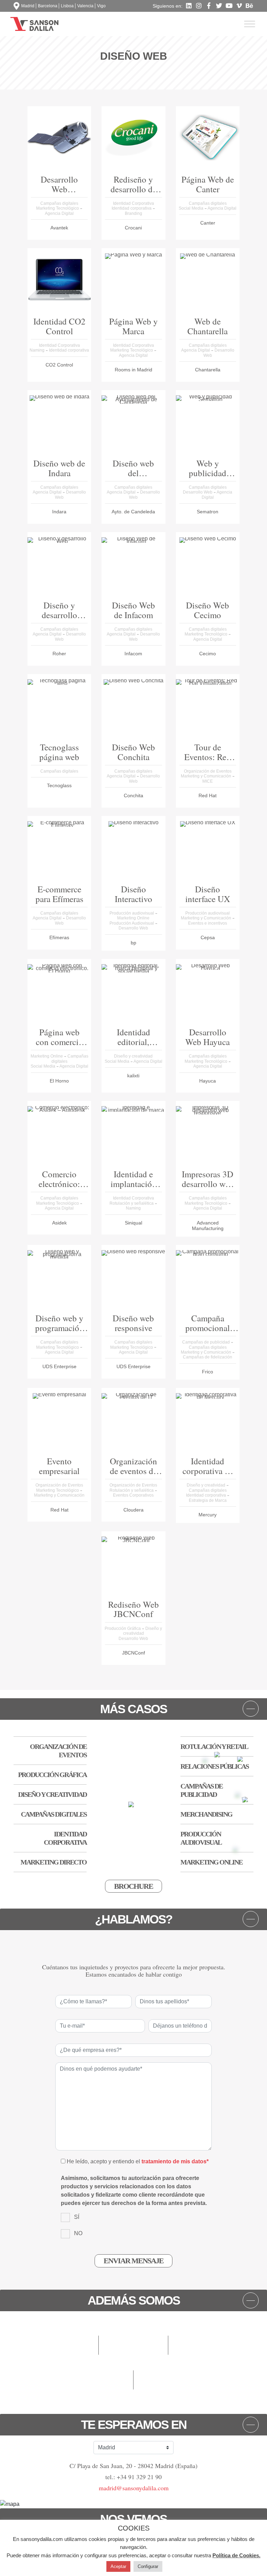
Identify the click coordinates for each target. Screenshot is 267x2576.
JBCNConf (133, 1653)
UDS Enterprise (59, 1366)
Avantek (59, 228)
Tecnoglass (59, 785)
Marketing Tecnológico (58, 208)
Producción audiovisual (132, 913)
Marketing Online (133, 918)
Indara (59, 512)
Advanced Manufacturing (208, 1226)
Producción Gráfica (123, 1628)
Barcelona (48, 6)
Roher (59, 654)
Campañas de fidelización (208, 1357)
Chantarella (208, 370)
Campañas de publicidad (207, 1342)
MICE (208, 781)
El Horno (59, 1081)
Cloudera (133, 1510)
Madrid (28, 6)
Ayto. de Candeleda (133, 512)
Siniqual (133, 1223)
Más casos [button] (133, 1709)
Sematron (208, 512)
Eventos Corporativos (133, 1495)
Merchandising (206, 1814)
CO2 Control (59, 365)
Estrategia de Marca (208, 1500)
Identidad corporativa (132, 208)
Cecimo (208, 654)
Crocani (133, 228)
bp (133, 943)
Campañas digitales (59, 203)
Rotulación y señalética (132, 1203)
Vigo (101, 6)
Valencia (85, 6)
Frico (208, 1372)
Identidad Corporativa (133, 203)
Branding (133, 213)
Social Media (192, 208)
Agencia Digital (59, 213)
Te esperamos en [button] (134, 2425)
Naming (38, 350)
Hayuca (208, 1081)
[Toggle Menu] (250, 24)
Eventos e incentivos (208, 923)
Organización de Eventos (208, 771)
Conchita (133, 795)
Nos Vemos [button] (133, 2519)
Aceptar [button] (118, 2566)
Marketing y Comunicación (207, 776)
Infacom (133, 654)
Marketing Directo (54, 1862)
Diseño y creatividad (133, 1056)
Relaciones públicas (215, 1766)
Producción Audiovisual (132, 923)
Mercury (208, 1515)
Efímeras (59, 937)
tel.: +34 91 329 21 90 (133, 2477)
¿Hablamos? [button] (133, 1919)
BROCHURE (133, 1886)
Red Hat (208, 795)
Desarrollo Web (198, 492)
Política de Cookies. (236, 2555)
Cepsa (208, 937)
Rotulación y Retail (214, 1746)
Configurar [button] (148, 2566)
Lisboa (67, 6)
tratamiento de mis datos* (175, 2161)
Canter (208, 223)
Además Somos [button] (134, 2300)
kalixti (133, 1076)
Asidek (59, 1223)
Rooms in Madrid (133, 370)
